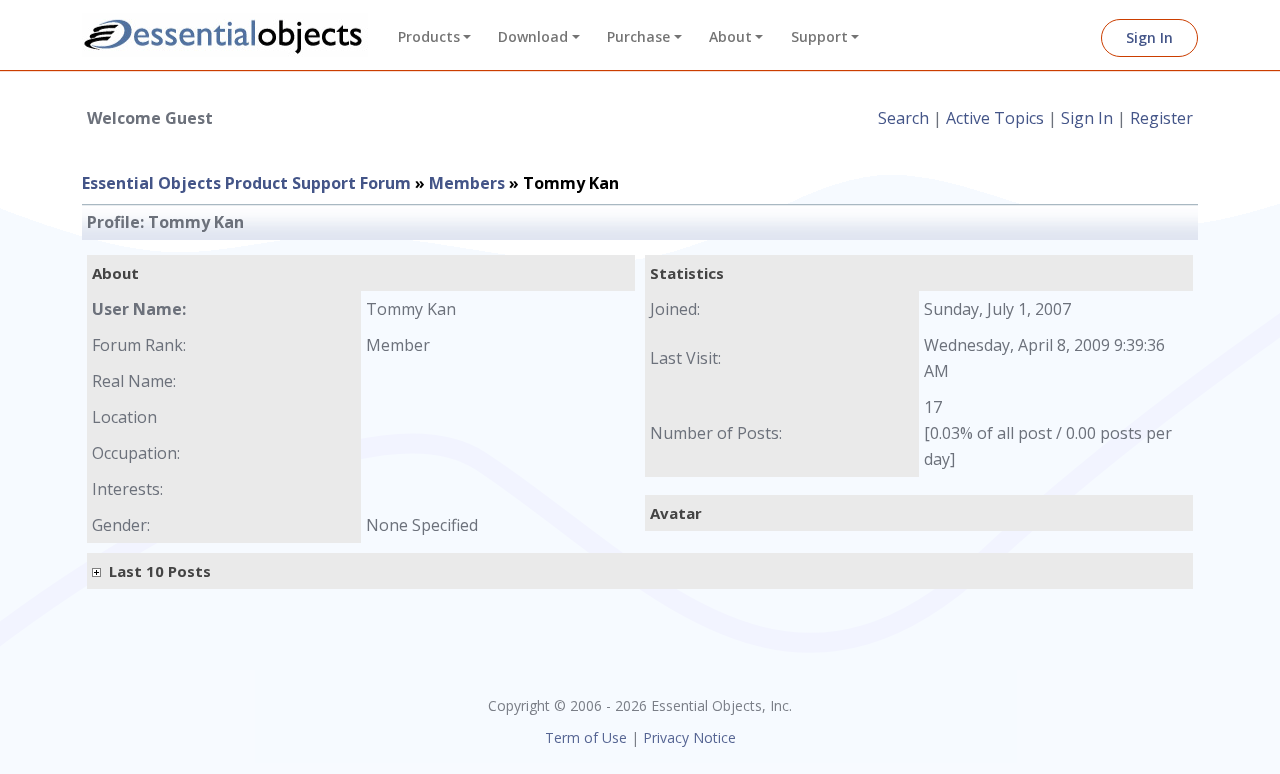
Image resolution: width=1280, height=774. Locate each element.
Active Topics (995, 118)
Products (429, 36)
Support (819, 36)
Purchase (638, 36)
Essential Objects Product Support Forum (246, 183)
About (730, 36)
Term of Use (586, 737)
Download (533, 36)
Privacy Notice (689, 737)
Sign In (1149, 37)
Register (1161, 118)
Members (467, 183)
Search (903, 118)
